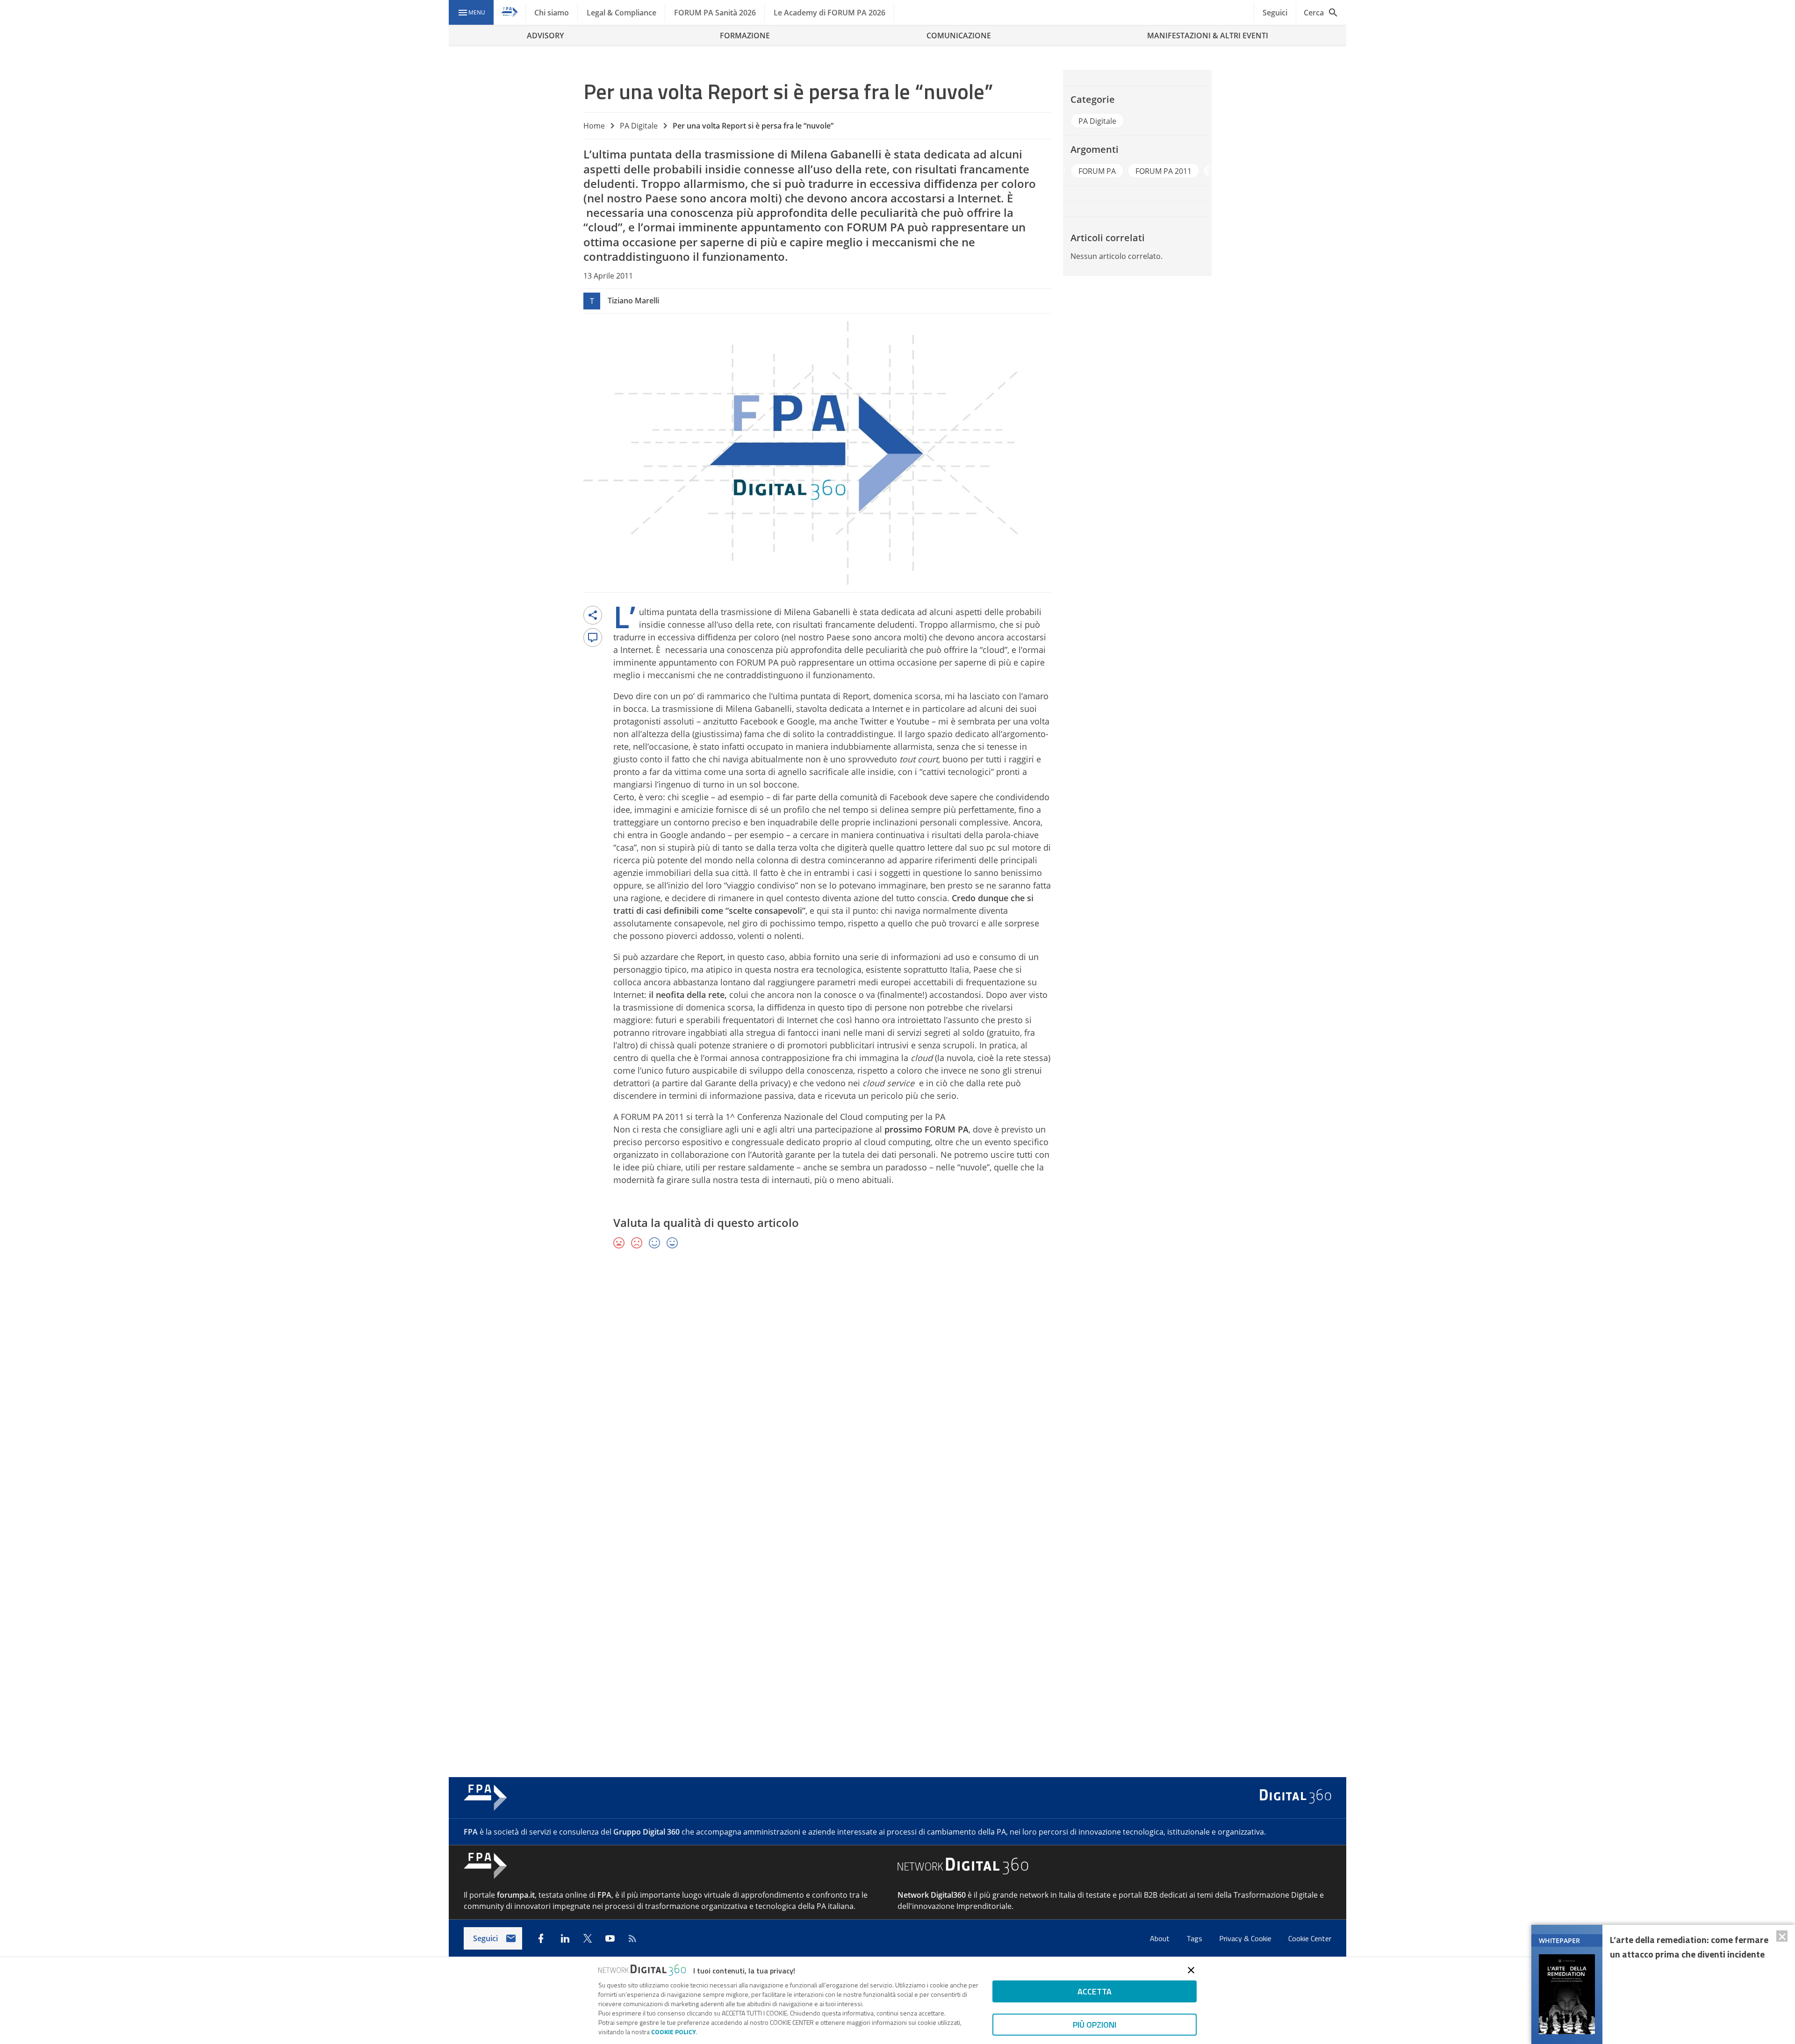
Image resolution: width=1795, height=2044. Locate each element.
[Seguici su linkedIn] (565, 1938)
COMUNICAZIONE (959, 36)
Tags (1195, 1938)
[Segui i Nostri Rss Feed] (632, 1938)
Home (594, 126)
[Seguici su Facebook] (541, 1938)
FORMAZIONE (745, 36)
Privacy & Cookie (1246, 1938)
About (1161, 1938)
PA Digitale (639, 126)
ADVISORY (545, 36)
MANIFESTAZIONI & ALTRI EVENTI (1208, 36)
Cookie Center (1310, 1938)
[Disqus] (897, 1393)
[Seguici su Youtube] (610, 1938)
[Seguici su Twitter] (588, 1938)
